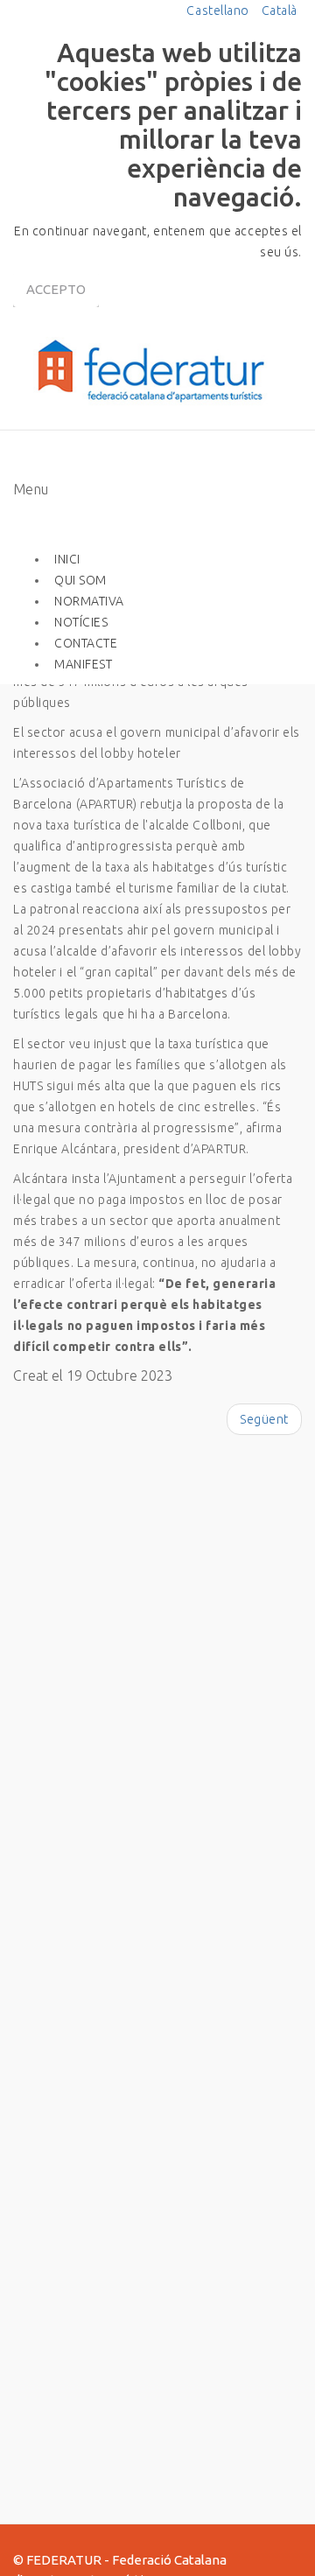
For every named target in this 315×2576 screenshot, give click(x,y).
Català (280, 10)
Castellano (219, 10)
